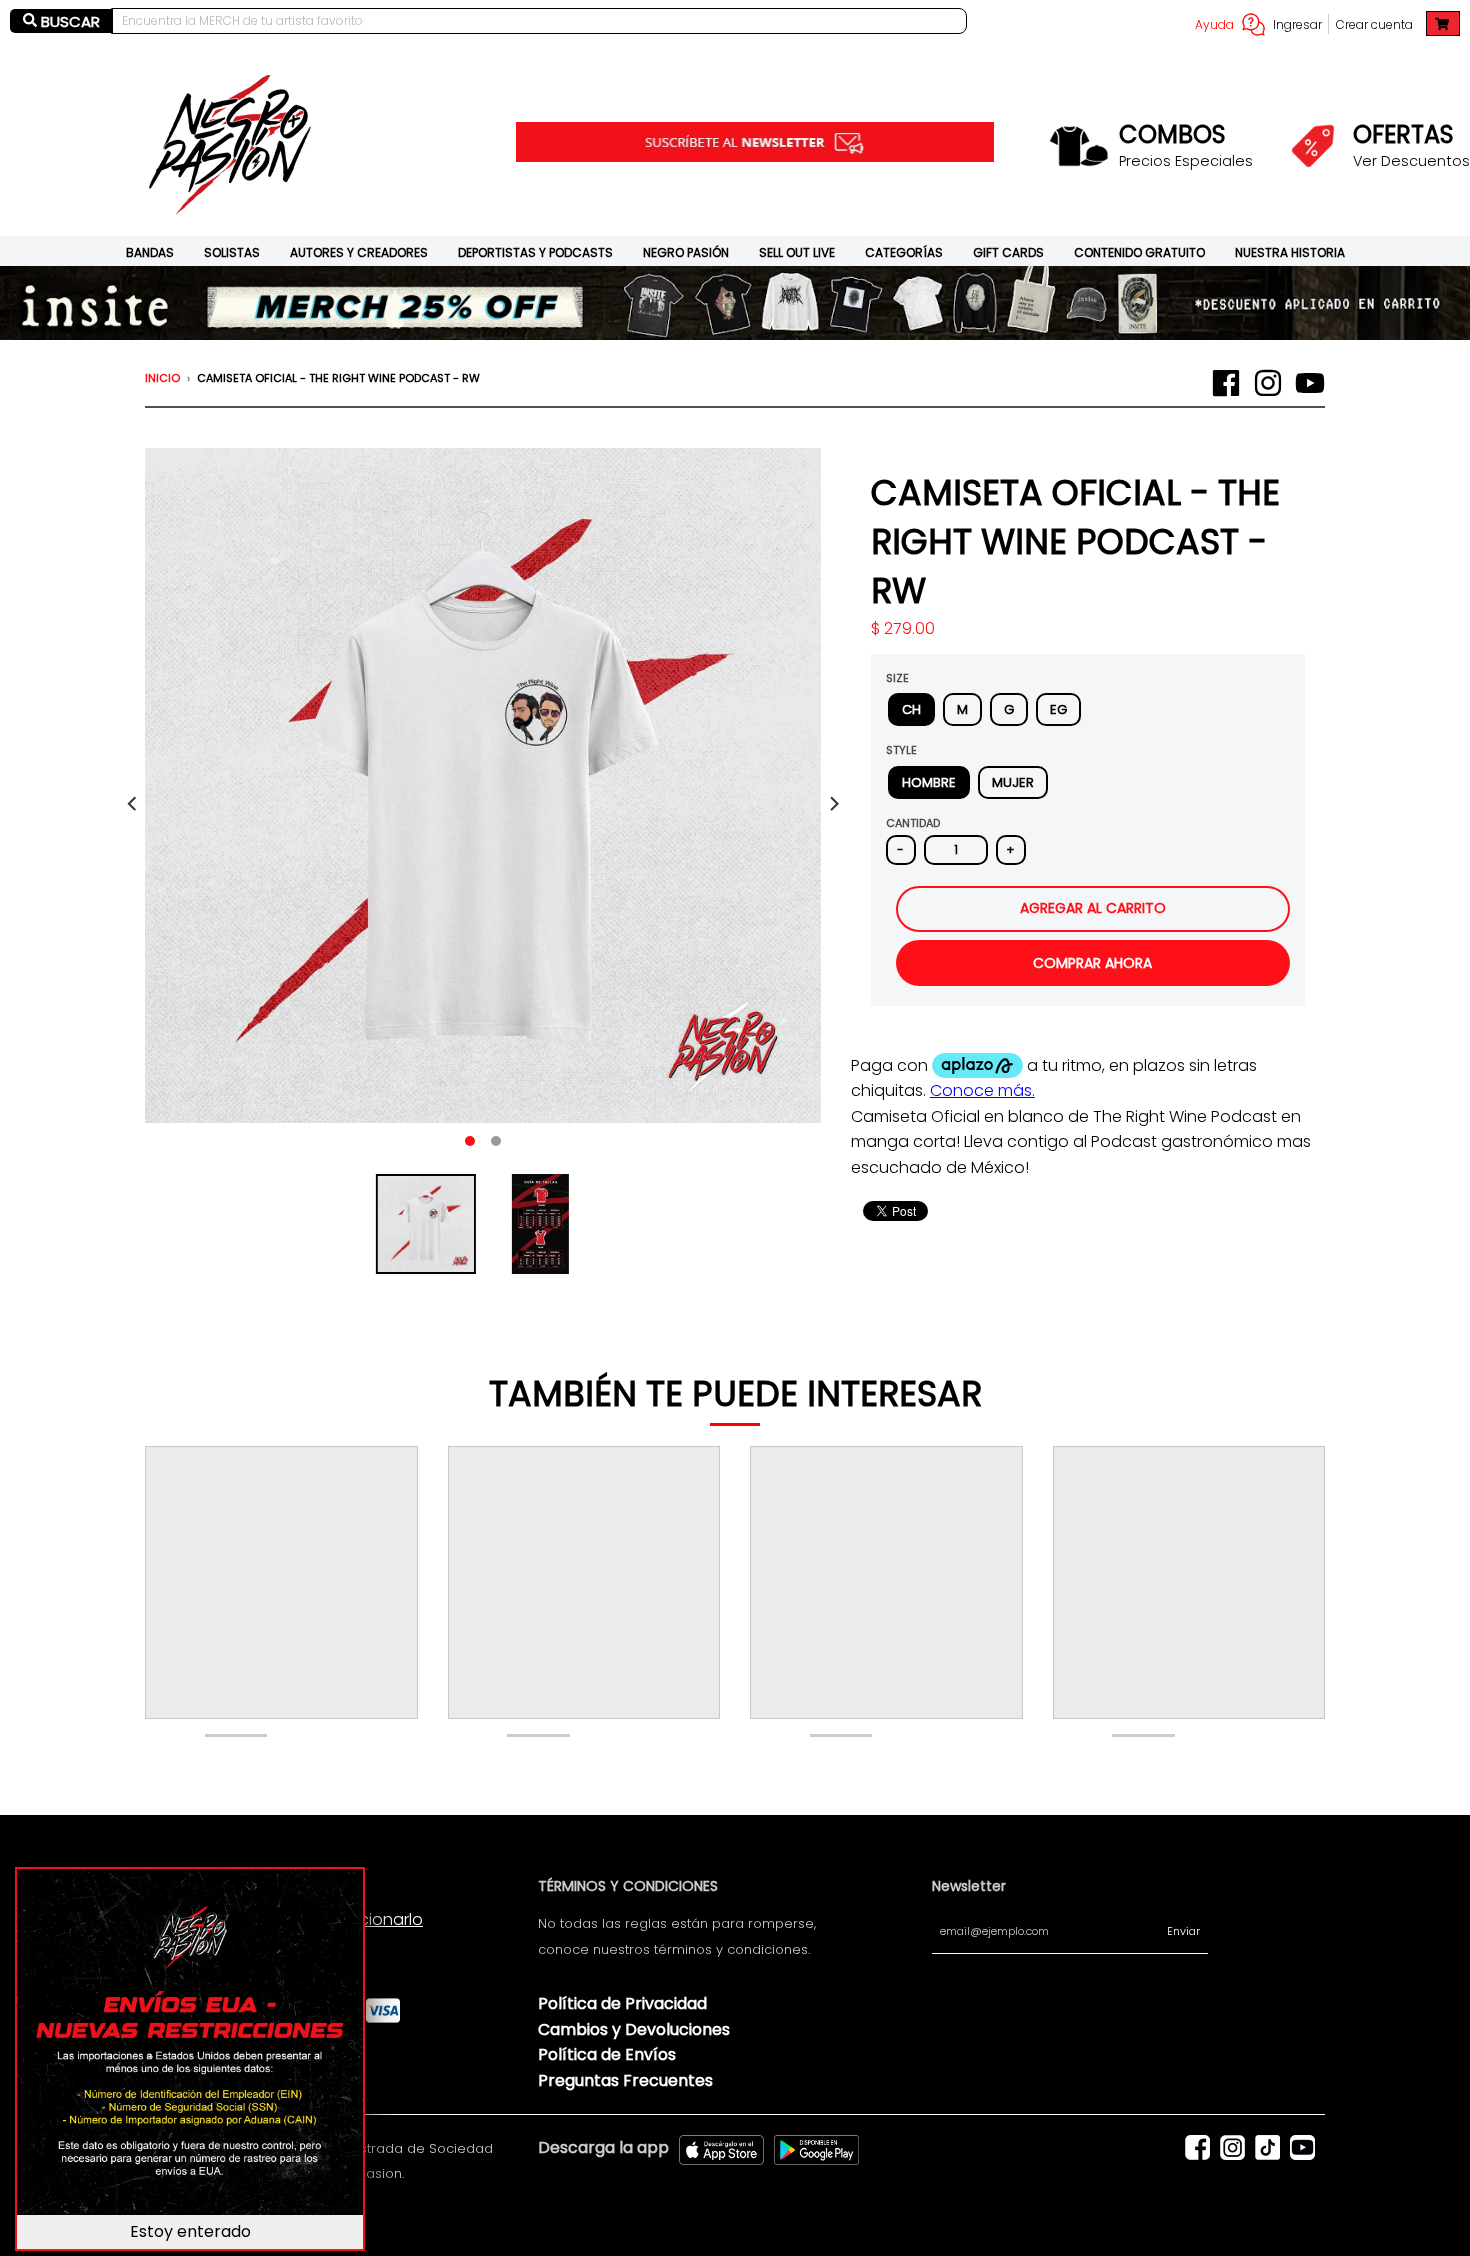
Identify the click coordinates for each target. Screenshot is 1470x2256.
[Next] (833, 804)
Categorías (904, 252)
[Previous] (133, 804)
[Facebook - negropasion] (1226, 383)
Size (897, 678)
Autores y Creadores (359, 252)
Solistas (232, 252)
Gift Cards (1008, 252)
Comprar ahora (1092, 963)
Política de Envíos (607, 2054)
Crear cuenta (1374, 24)
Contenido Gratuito (1139, 252)
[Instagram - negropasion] (1268, 383)
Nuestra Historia (1290, 252)
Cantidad (913, 823)
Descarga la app (603, 2147)
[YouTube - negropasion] (1310, 383)
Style (901, 750)
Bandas (150, 252)
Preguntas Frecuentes (625, 2080)
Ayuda (1214, 24)
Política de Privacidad (622, 2003)
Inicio (162, 378)
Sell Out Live (797, 252)
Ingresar (1297, 24)
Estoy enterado (190, 2231)
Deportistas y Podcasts (535, 252)
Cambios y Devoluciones (634, 2029)
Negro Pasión (686, 252)
